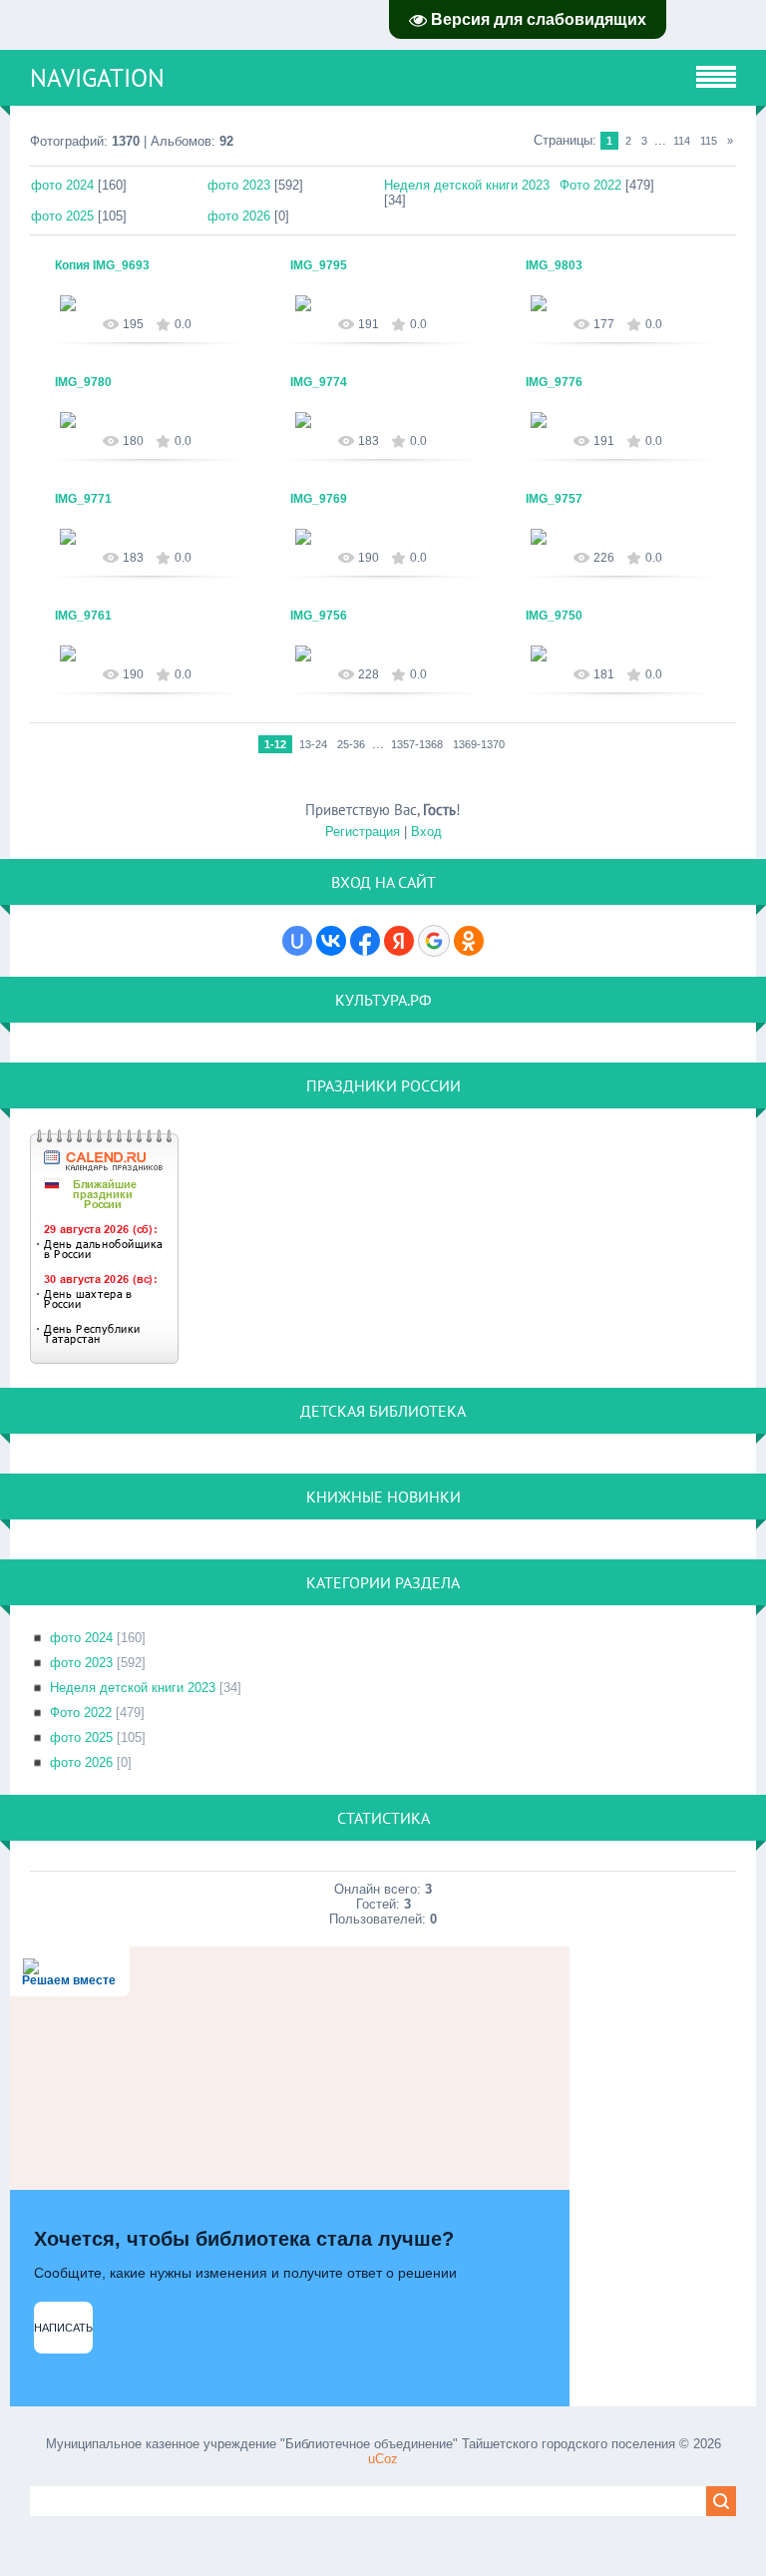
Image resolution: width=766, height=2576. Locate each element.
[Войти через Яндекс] (399, 941)
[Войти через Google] (434, 941)
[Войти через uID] (297, 941)
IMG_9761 (83, 616)
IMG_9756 (319, 616)
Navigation (97, 78)
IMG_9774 (319, 382)
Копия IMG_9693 (102, 265)
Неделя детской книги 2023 (467, 185)
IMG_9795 (319, 265)
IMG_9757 (554, 499)
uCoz (383, 2459)
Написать (63, 2328)
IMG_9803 (554, 265)
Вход (426, 832)
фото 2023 (239, 185)
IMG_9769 (319, 499)
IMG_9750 (554, 616)
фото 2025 (62, 216)
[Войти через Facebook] (365, 941)
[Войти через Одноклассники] (469, 941)
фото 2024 (62, 185)
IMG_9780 (83, 382)
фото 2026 (239, 216)
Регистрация (363, 832)
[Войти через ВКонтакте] (331, 941)
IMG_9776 (554, 382)
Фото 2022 (590, 185)
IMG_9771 (83, 499)
